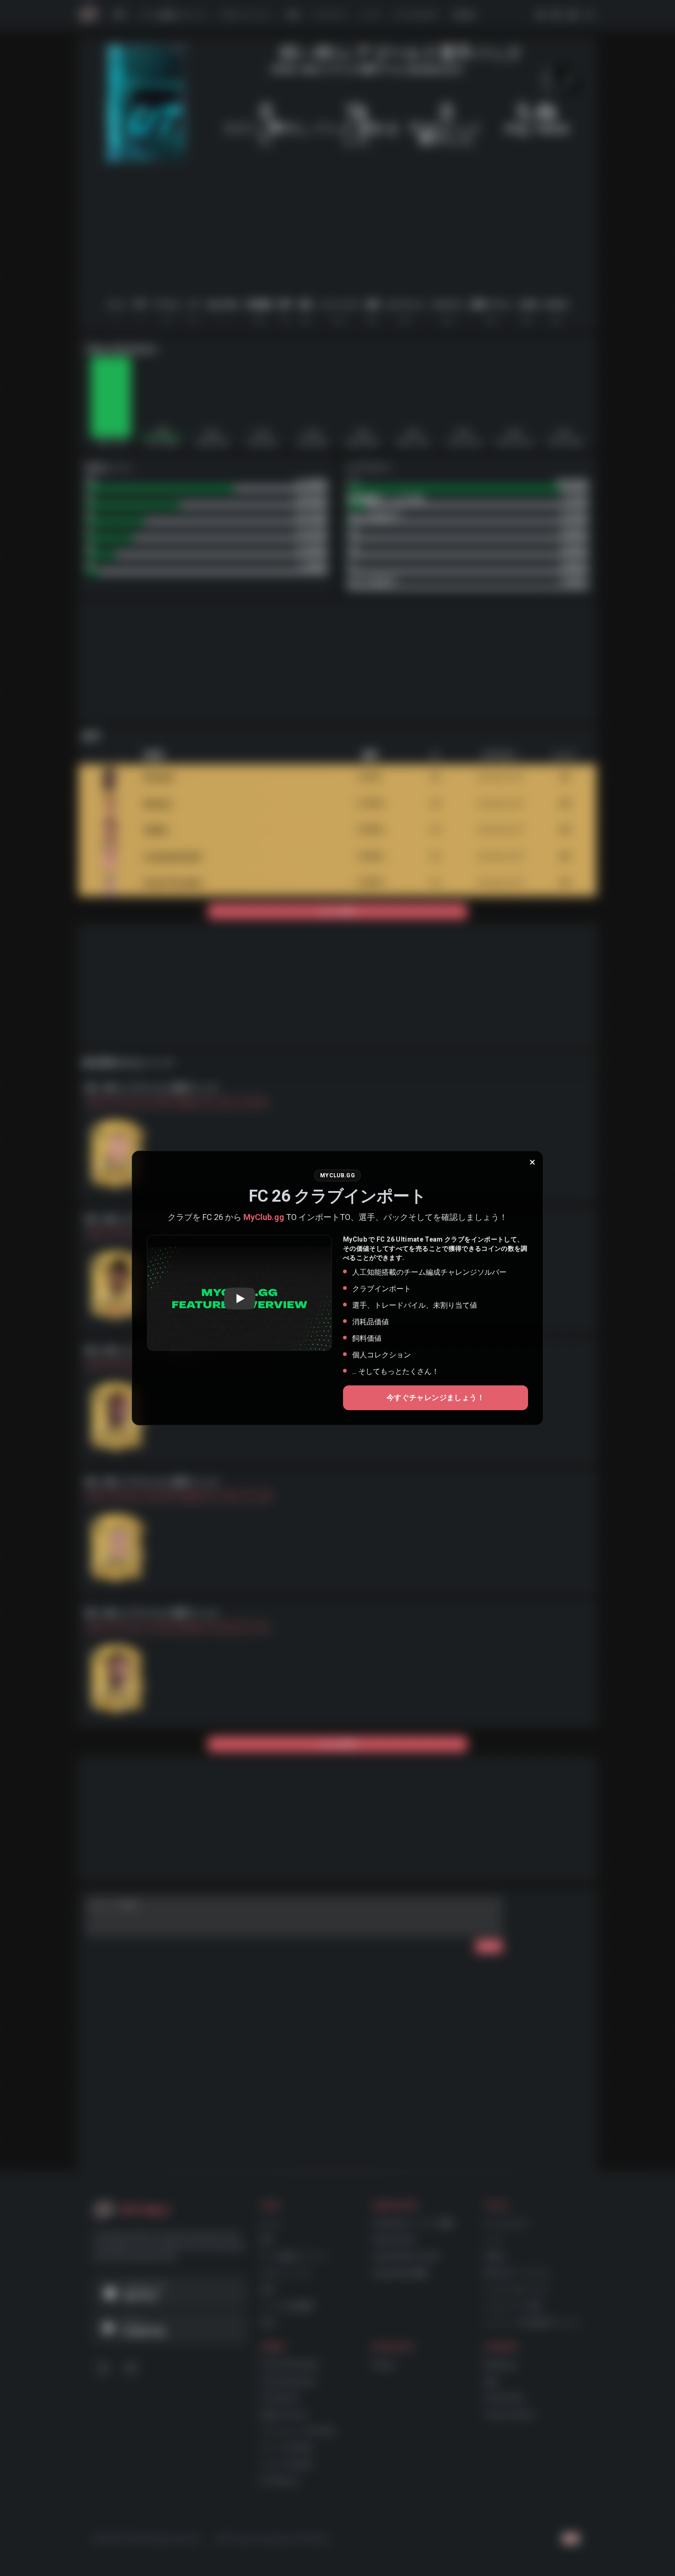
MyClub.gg (264, 1217)
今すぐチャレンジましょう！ (436, 1398)
